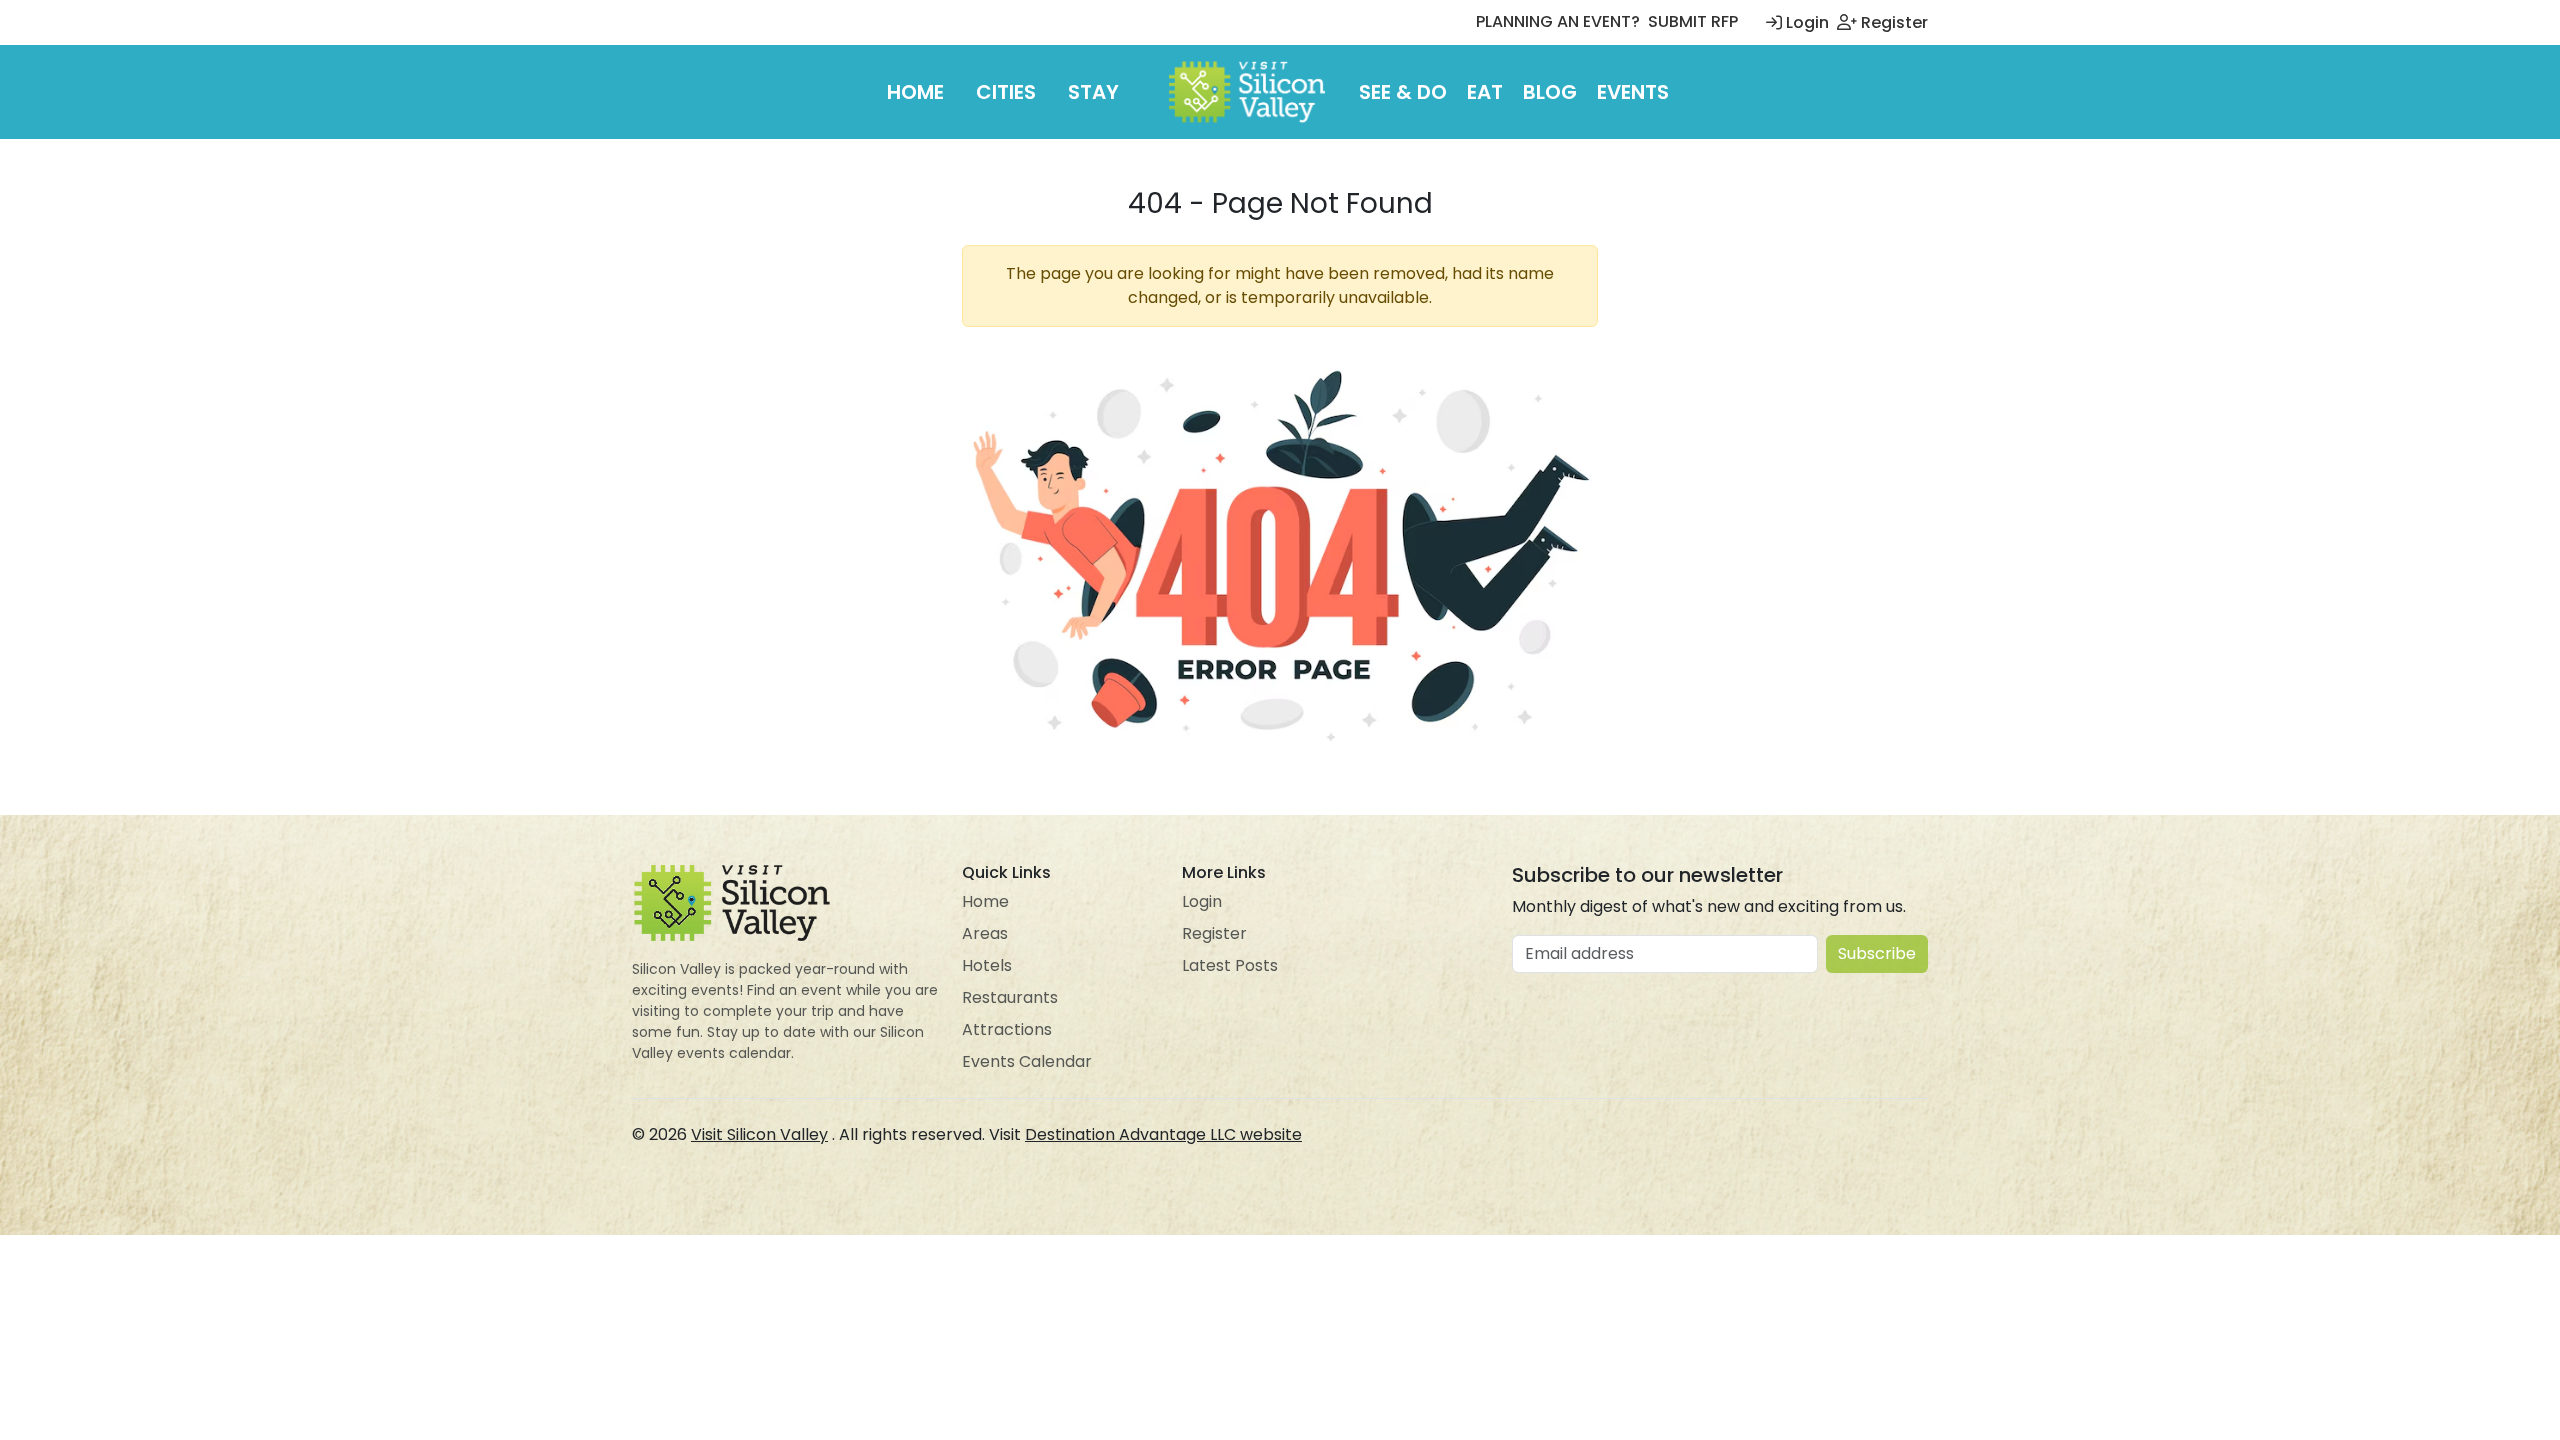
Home (915, 92)
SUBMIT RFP (1693, 21)
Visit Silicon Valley (759, 1134)
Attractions (1007, 1029)
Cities (1006, 92)
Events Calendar (1027, 1061)
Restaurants (1010, 997)
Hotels (987, 965)
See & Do (1403, 92)
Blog (1550, 92)
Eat (1485, 92)
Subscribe (1877, 953)
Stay (1093, 92)
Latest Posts (1230, 965)
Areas (985, 933)
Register (1892, 22)
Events (1633, 92)
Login (1805, 22)
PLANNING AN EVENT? (1558, 21)
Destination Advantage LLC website (1163, 1134)
